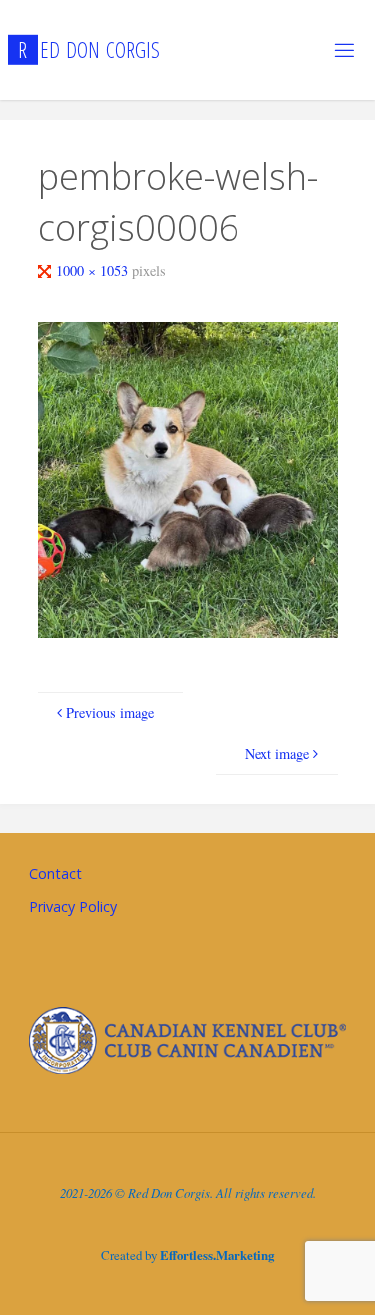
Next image (277, 753)
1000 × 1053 (94, 270)
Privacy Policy (73, 906)
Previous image (110, 712)
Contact (55, 873)
